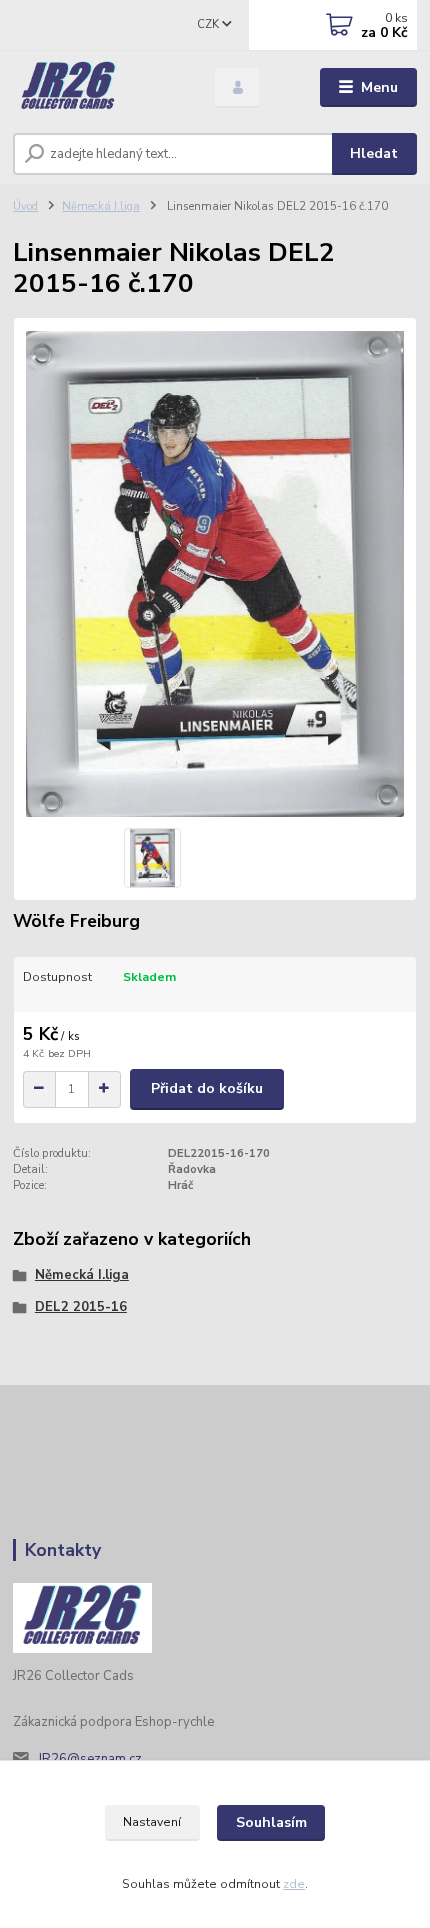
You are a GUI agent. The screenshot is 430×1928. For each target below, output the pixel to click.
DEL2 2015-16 (81, 1307)
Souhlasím (271, 1822)
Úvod (25, 206)
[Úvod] (97, 88)
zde (294, 1884)
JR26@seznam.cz (90, 1759)
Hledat (374, 153)
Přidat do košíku (207, 1088)
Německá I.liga (101, 206)
